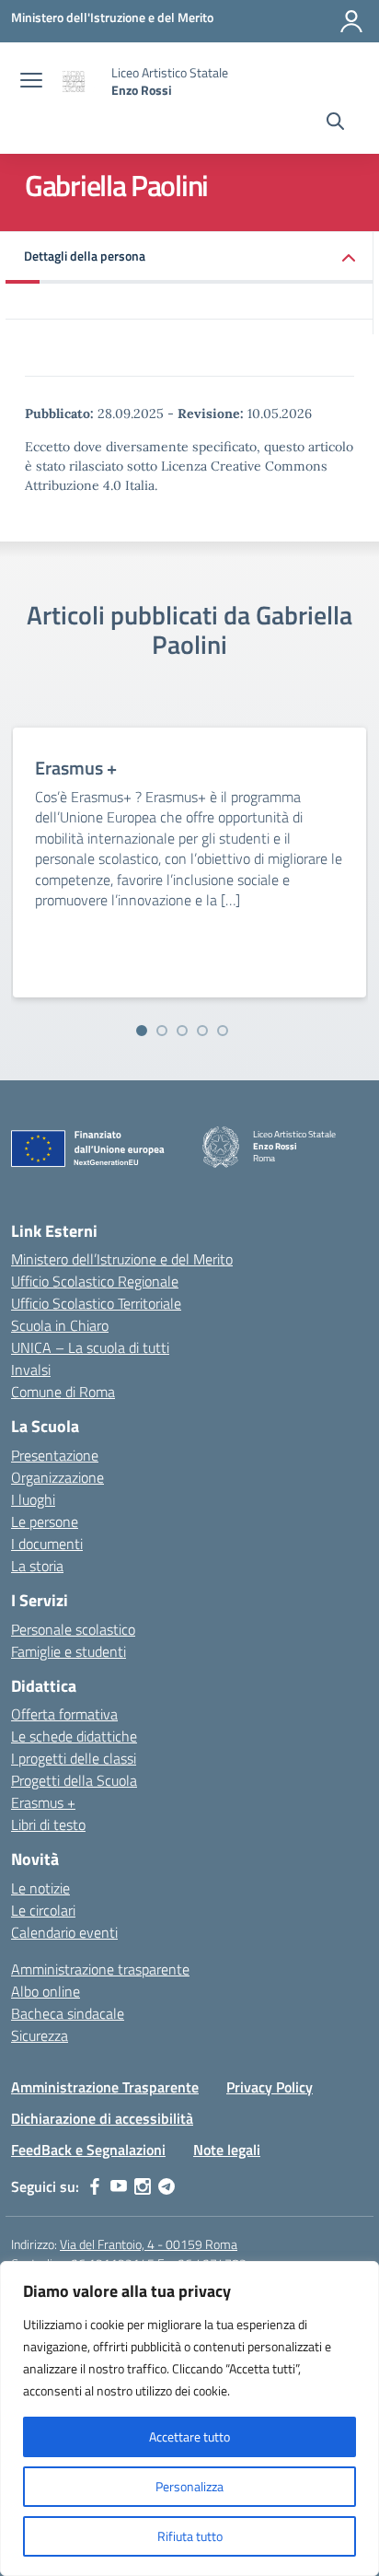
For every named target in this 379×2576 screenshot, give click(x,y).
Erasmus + (43, 1802)
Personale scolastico (73, 1629)
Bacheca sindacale (68, 2013)
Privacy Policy (270, 2087)
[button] (189, 257)
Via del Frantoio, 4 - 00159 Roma (149, 2244)
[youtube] (119, 2186)
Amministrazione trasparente (100, 1969)
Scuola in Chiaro (60, 1325)
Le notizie (40, 1888)
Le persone (45, 1521)
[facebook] (95, 2186)
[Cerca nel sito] (335, 123)
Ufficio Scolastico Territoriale (96, 1303)
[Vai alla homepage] (79, 82)
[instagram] (143, 2186)
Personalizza (189, 2486)
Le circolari (43, 1910)
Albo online (46, 1991)
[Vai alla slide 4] (202, 1031)
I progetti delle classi (74, 1758)
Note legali (227, 2150)
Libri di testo (48, 1824)
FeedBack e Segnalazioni (88, 2150)
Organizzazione (57, 1477)
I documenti (47, 1544)
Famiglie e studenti (69, 1651)
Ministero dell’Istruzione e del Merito (122, 1259)
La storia (37, 1566)
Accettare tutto (189, 2436)
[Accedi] (351, 21)
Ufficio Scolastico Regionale (95, 1281)
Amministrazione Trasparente (105, 2087)
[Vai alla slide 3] (182, 1031)
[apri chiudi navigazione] (31, 82)
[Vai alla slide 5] (223, 1031)
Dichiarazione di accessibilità (102, 2118)
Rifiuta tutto (190, 2536)
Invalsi (31, 1370)
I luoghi (33, 1499)
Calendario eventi (64, 1932)
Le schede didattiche (74, 1736)
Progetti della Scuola (74, 1780)
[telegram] (167, 2186)
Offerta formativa (64, 1714)
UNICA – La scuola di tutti (90, 1347)
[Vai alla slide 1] (142, 1031)
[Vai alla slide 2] (162, 1031)
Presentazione (55, 1455)
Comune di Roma (63, 1392)
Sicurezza (40, 2035)
